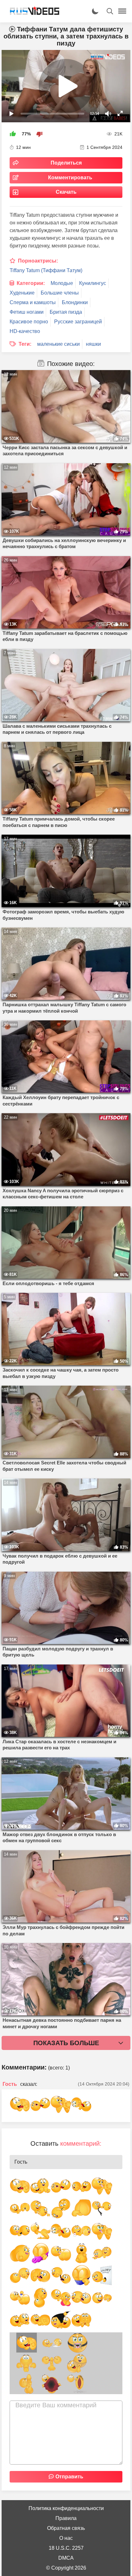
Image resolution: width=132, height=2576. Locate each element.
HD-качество (25, 331)
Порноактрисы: (38, 261)
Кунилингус (93, 283)
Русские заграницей (78, 322)
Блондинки (75, 302)
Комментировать (70, 178)
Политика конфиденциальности (66, 2508)
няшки (93, 344)
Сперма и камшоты (33, 302)
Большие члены (60, 293)
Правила (66, 2518)
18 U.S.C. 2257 (66, 2548)
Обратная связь (66, 2528)
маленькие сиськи (58, 344)
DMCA (66, 2558)
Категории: (31, 283)
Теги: (25, 344)
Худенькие (22, 293)
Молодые (62, 283)
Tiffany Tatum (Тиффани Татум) (46, 270)
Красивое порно (29, 322)
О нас (66, 2538)
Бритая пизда (66, 312)
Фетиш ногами (27, 312)
